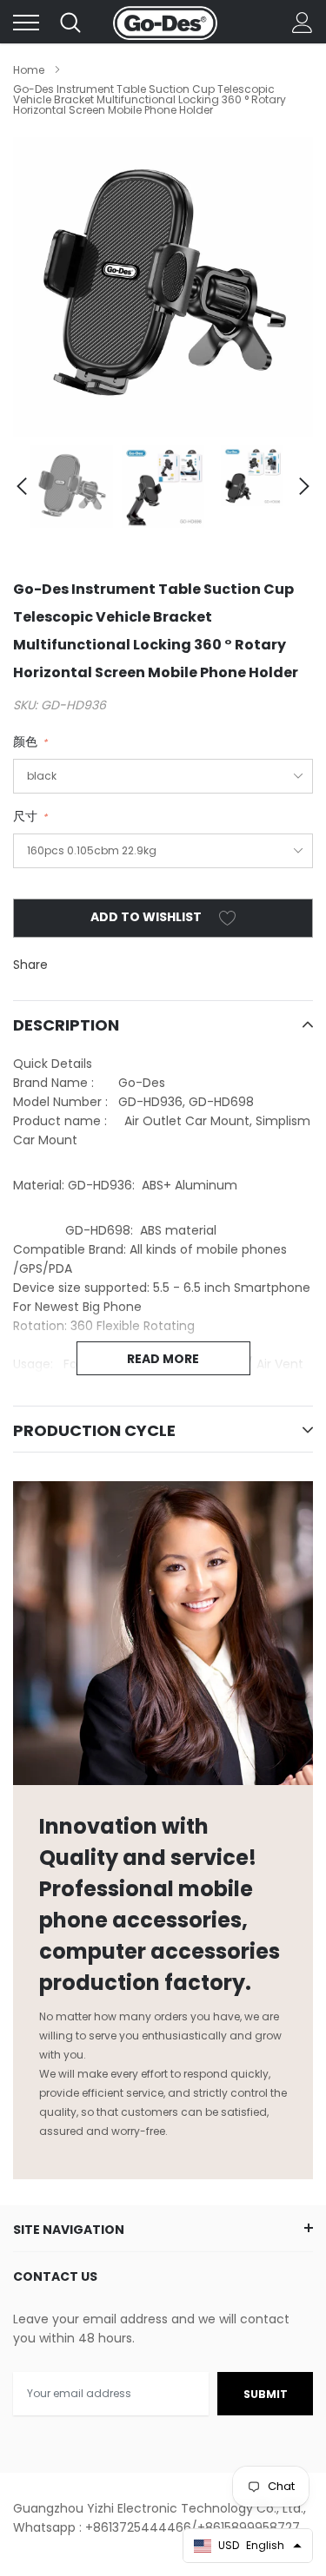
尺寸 (30, 816)
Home (29, 70)
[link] (72, 487)
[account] (303, 23)
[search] (70, 23)
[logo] (165, 23)
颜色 (30, 741)
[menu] (26, 23)
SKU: (25, 705)
